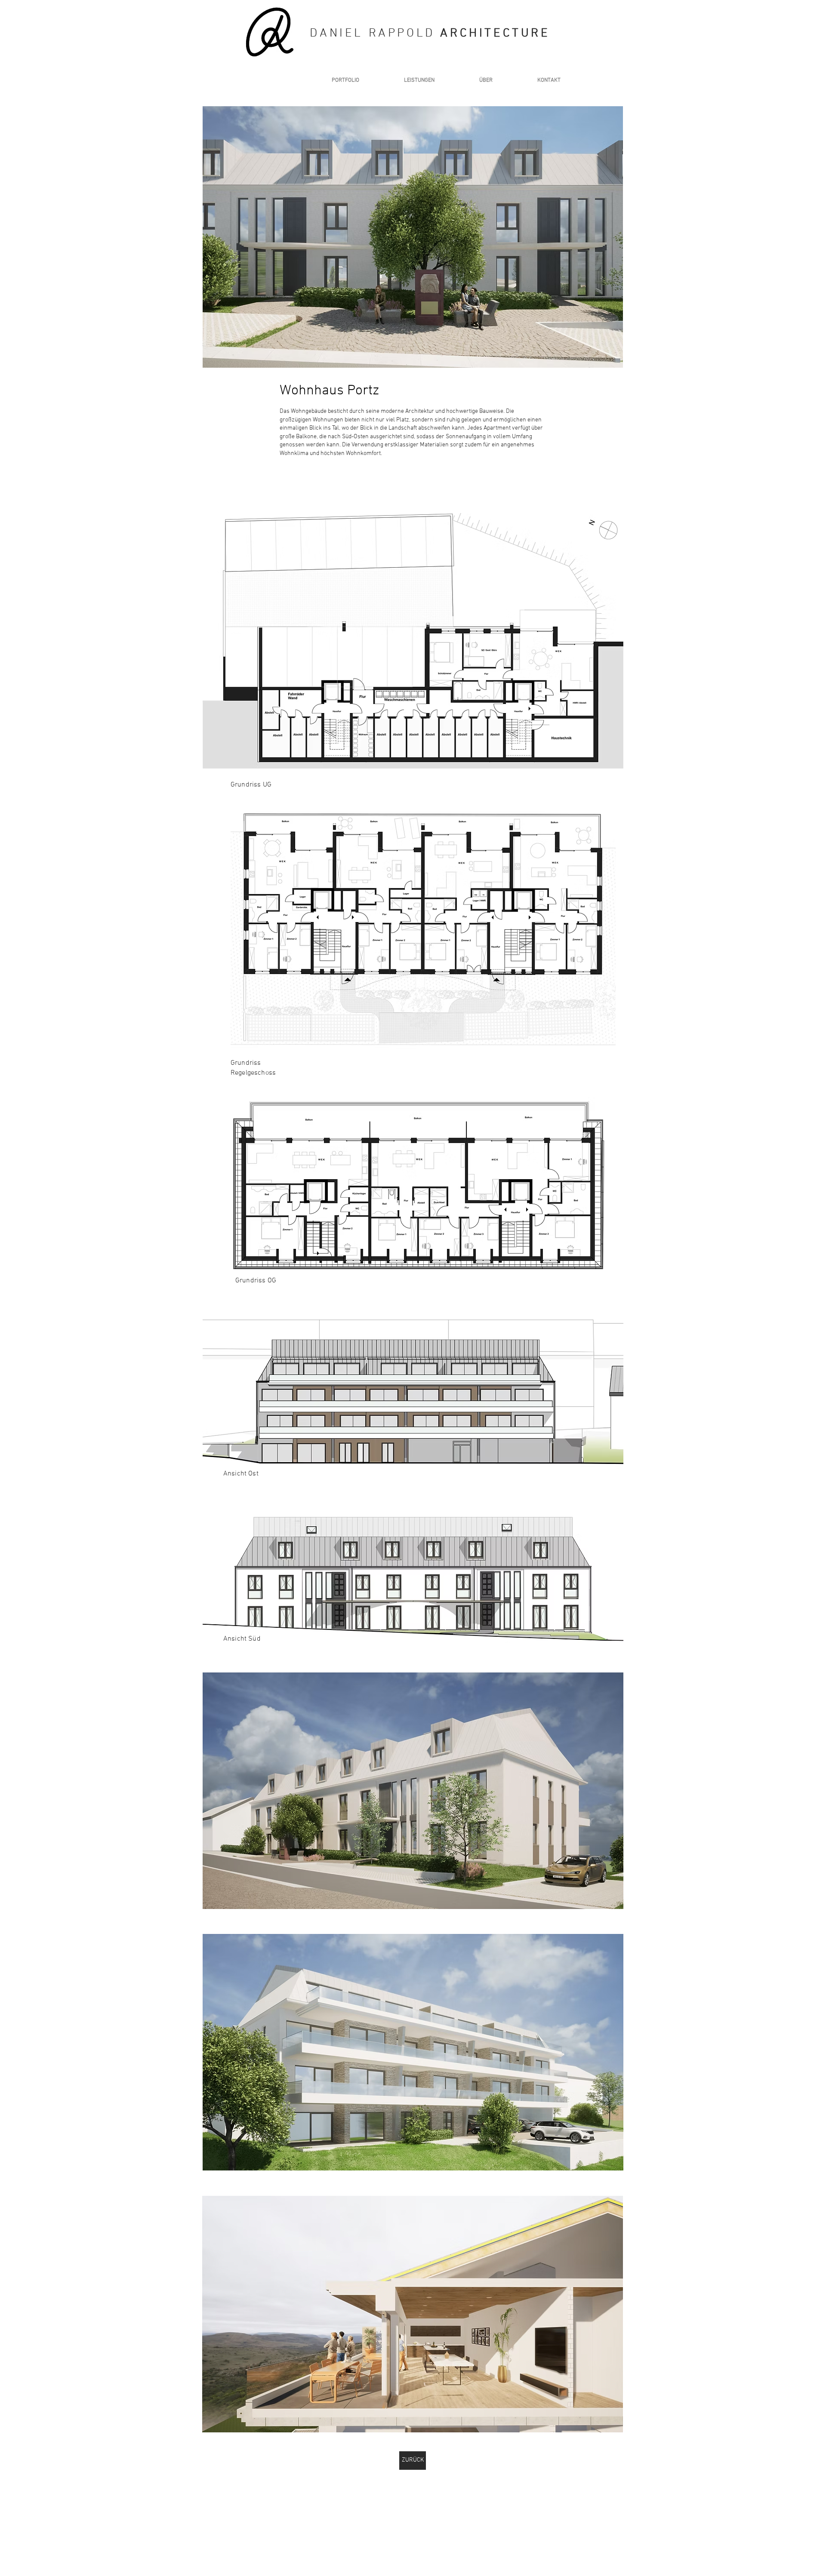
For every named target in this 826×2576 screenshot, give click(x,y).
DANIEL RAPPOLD (375, 34)
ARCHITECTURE (495, 34)
